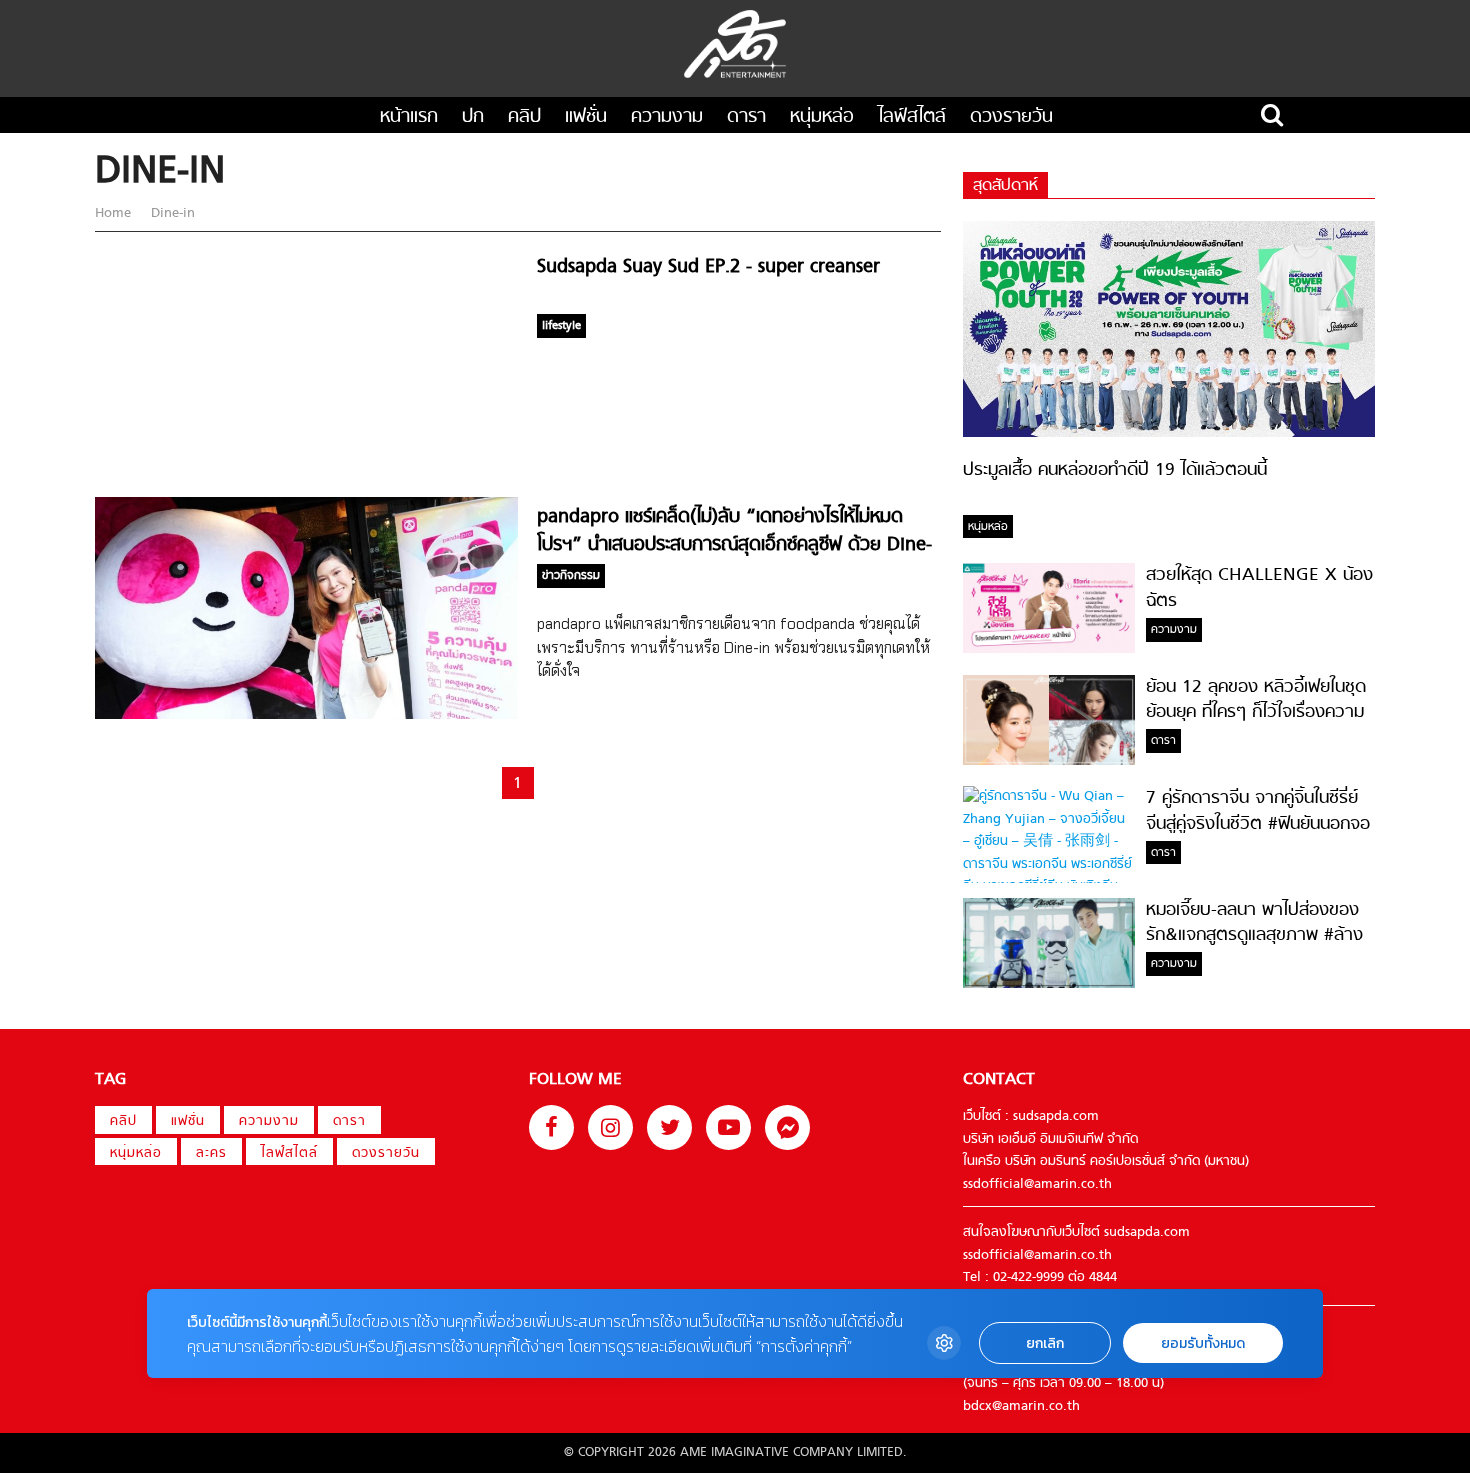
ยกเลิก (1045, 1343)
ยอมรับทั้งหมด (1203, 1343)
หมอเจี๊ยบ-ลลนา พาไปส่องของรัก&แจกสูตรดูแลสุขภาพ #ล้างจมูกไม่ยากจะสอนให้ (1254, 936)
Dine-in (171, 213)
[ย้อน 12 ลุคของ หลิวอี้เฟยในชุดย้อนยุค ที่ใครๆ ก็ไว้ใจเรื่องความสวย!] (1049, 761)
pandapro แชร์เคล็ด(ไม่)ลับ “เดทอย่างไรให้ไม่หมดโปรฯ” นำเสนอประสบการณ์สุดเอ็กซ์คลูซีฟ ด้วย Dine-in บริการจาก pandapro (734, 545)
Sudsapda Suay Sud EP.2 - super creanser (708, 267)
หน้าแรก (409, 117)
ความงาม (667, 117)
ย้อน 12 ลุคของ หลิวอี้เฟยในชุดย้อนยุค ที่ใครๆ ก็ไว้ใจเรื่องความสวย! (1256, 713)
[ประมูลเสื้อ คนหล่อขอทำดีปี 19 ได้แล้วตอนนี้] (1169, 433)
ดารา (746, 117)
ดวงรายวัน (1011, 117)
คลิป (524, 117)
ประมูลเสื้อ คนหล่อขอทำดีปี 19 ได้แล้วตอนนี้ (1115, 470)
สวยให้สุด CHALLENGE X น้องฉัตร (1259, 588)
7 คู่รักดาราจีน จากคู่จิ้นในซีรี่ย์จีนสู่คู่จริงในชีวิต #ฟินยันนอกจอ (1258, 811)
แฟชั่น (586, 117)
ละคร (211, 1153)
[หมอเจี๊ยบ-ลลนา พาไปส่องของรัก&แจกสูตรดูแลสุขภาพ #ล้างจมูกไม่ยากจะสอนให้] (1049, 984)
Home (115, 213)
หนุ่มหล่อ (822, 117)
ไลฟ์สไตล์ (912, 117)
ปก (473, 117)
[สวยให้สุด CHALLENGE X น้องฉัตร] (1049, 649)
